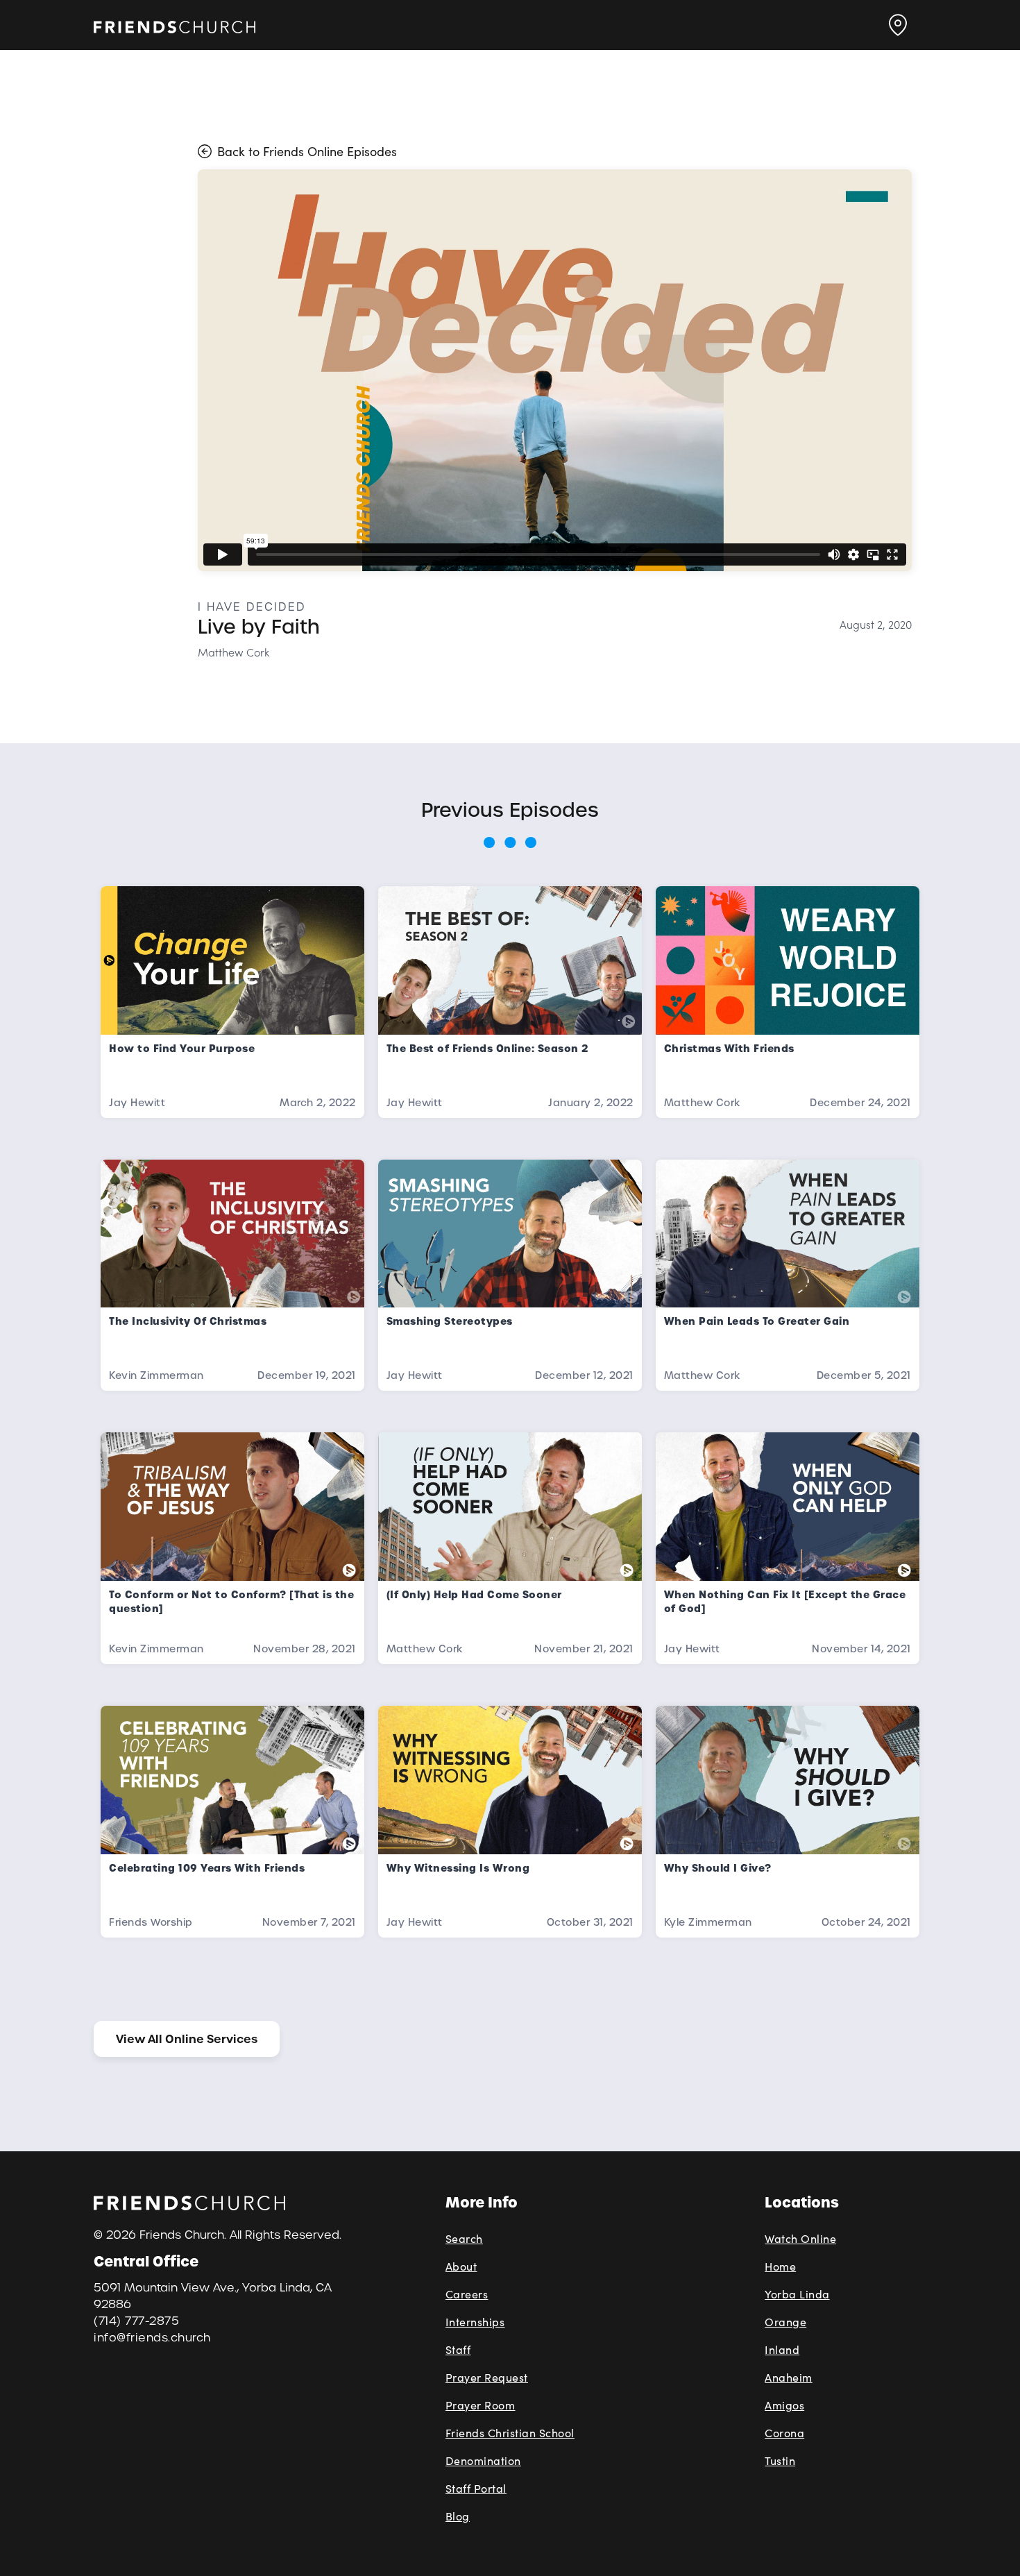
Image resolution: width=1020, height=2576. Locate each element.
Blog (458, 2516)
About (461, 2266)
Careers (467, 2294)
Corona (784, 2433)
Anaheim (789, 2377)
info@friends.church (152, 2338)
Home (780, 2266)
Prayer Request (487, 2377)
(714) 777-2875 (136, 2321)
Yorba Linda (797, 2294)
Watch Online (800, 2238)
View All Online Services (187, 2039)
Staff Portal (476, 2488)
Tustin (780, 2460)
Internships (475, 2322)
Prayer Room (481, 2405)
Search (464, 2238)
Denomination (483, 2460)
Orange (785, 2322)
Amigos (784, 2405)
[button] (898, 25)
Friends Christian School (510, 2433)
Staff (458, 2349)
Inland (782, 2349)
